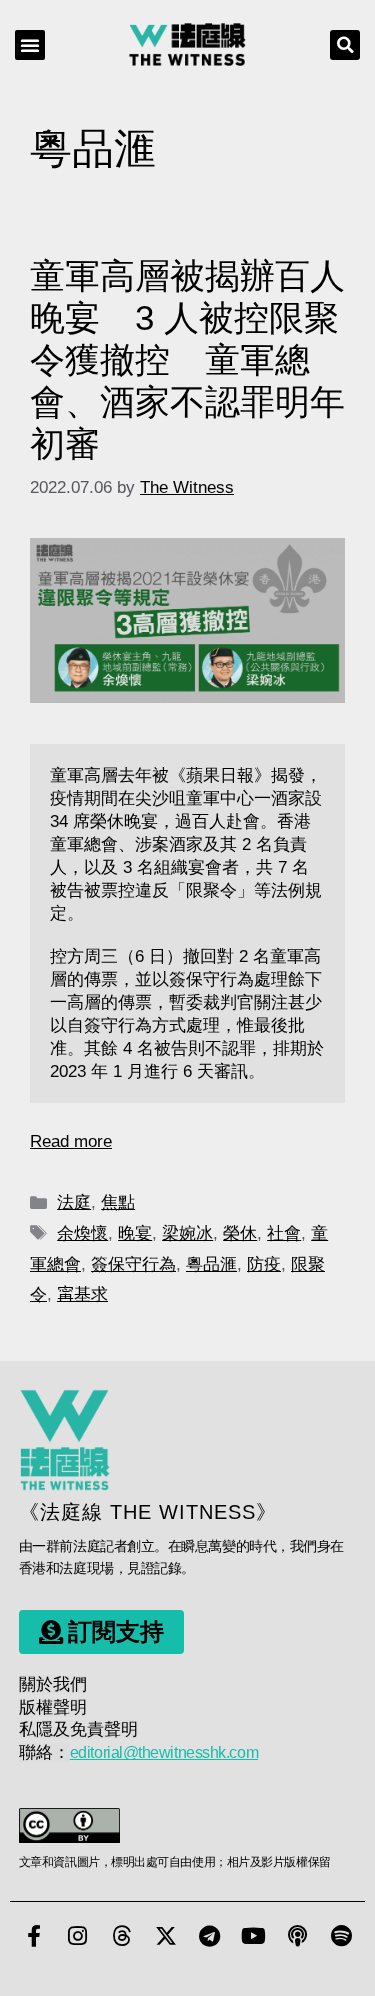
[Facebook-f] (34, 1936)
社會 (284, 1233)
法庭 (74, 1202)
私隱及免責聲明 (78, 1729)
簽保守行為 (133, 1264)
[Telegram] (210, 1936)
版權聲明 (53, 1707)
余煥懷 (82, 1233)
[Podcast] (298, 1936)
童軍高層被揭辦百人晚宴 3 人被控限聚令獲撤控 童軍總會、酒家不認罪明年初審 (187, 359)
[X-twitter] (166, 1936)
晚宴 (135, 1233)
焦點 (118, 1202)
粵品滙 (211, 1264)
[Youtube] (254, 1936)
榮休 (240, 1233)
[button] (30, 45)
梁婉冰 (187, 1233)
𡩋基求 (82, 1294)
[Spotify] (342, 1936)
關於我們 (53, 1684)
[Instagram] (78, 1936)
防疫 (264, 1264)
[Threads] (122, 1936)
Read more (71, 1141)
